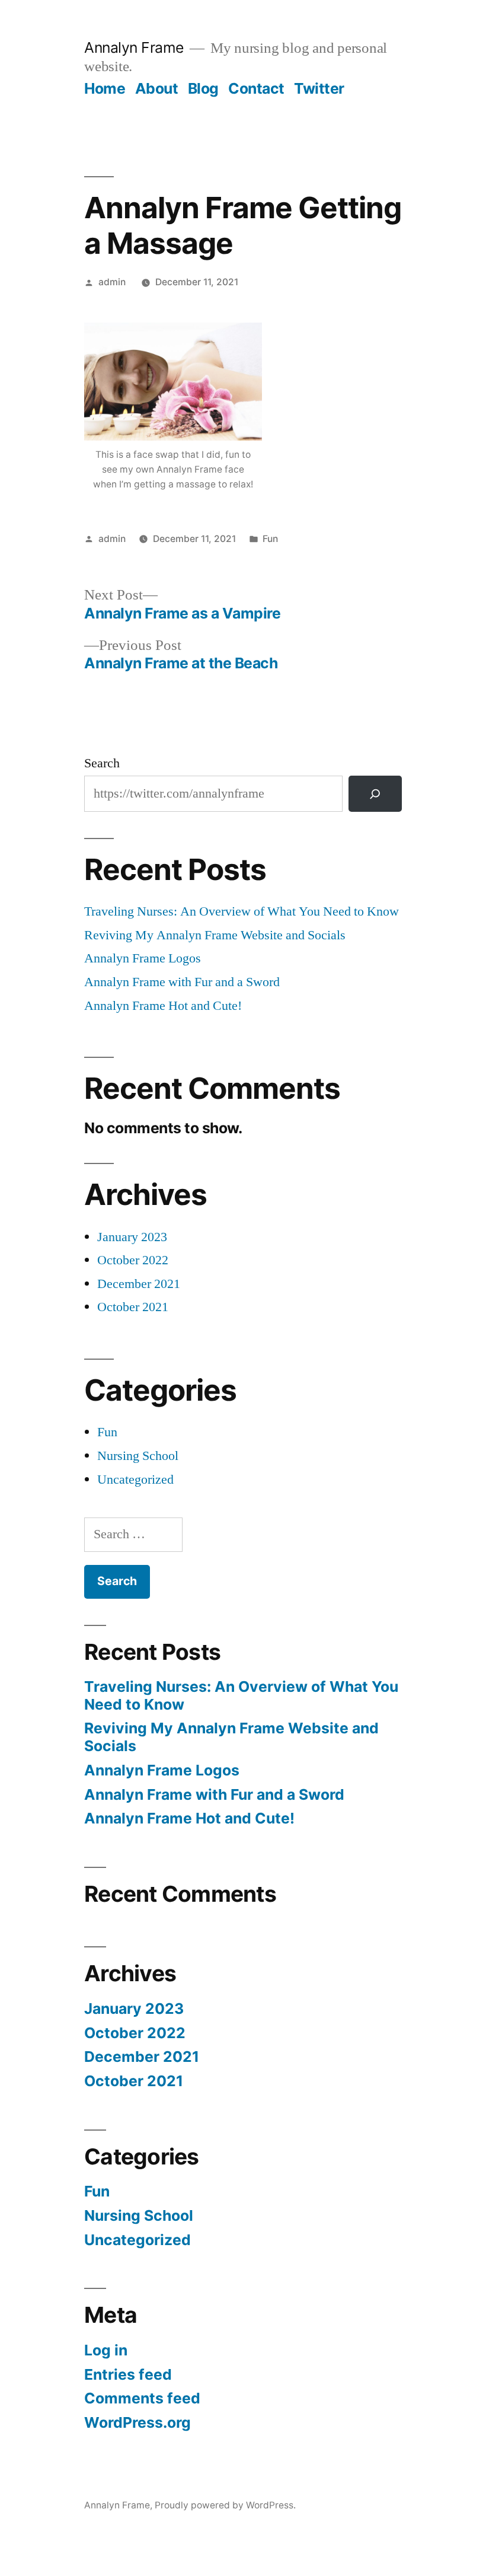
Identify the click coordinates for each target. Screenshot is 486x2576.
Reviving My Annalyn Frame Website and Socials (215, 935)
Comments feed (142, 2398)
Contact (256, 88)
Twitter (319, 88)
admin (112, 282)
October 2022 (133, 1260)
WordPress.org (138, 2422)
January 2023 (132, 1237)
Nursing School (138, 1456)
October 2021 (133, 1307)
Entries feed (128, 2374)
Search (102, 763)
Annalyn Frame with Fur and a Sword (182, 982)
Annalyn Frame (134, 47)
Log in (106, 2350)
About (157, 88)
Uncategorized (135, 1480)
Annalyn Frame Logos (143, 958)
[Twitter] (375, 794)
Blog (203, 88)
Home (105, 88)
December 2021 (139, 1284)
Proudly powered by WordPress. (225, 2505)
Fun (270, 539)
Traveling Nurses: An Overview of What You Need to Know (242, 911)
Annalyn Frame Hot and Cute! (163, 1006)
